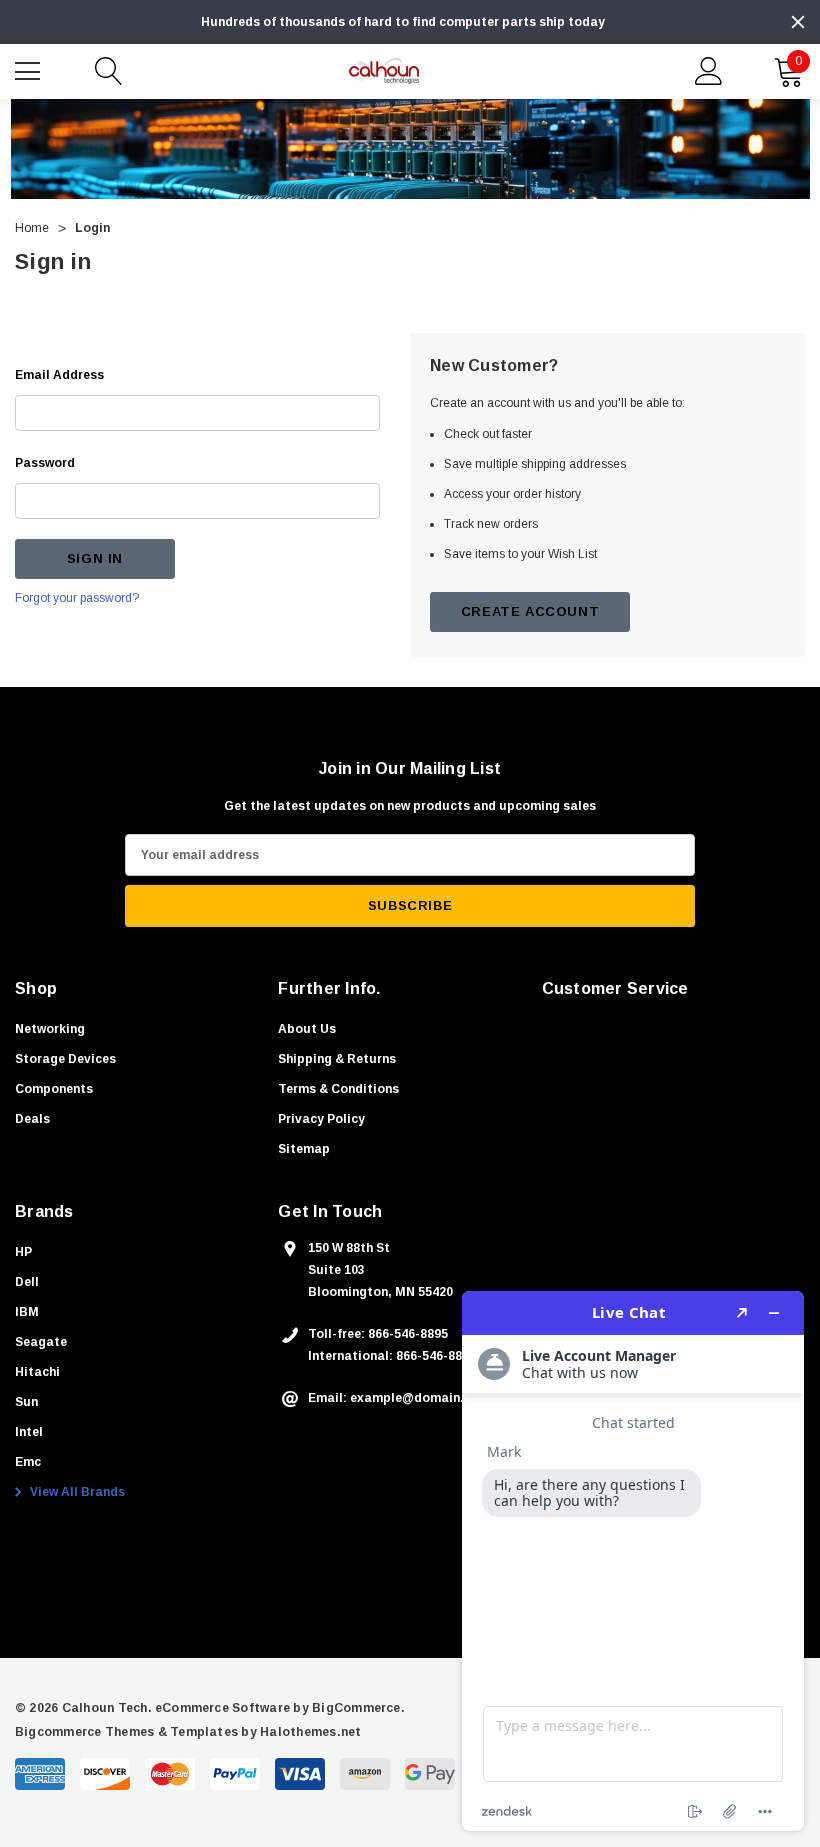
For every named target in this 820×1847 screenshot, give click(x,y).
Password (45, 463)
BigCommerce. (358, 1708)
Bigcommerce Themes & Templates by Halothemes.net (188, 1732)
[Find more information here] (633, 1561)
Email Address (59, 375)
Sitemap (304, 1149)
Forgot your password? (77, 598)
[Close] (798, 22)
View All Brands (76, 1492)
